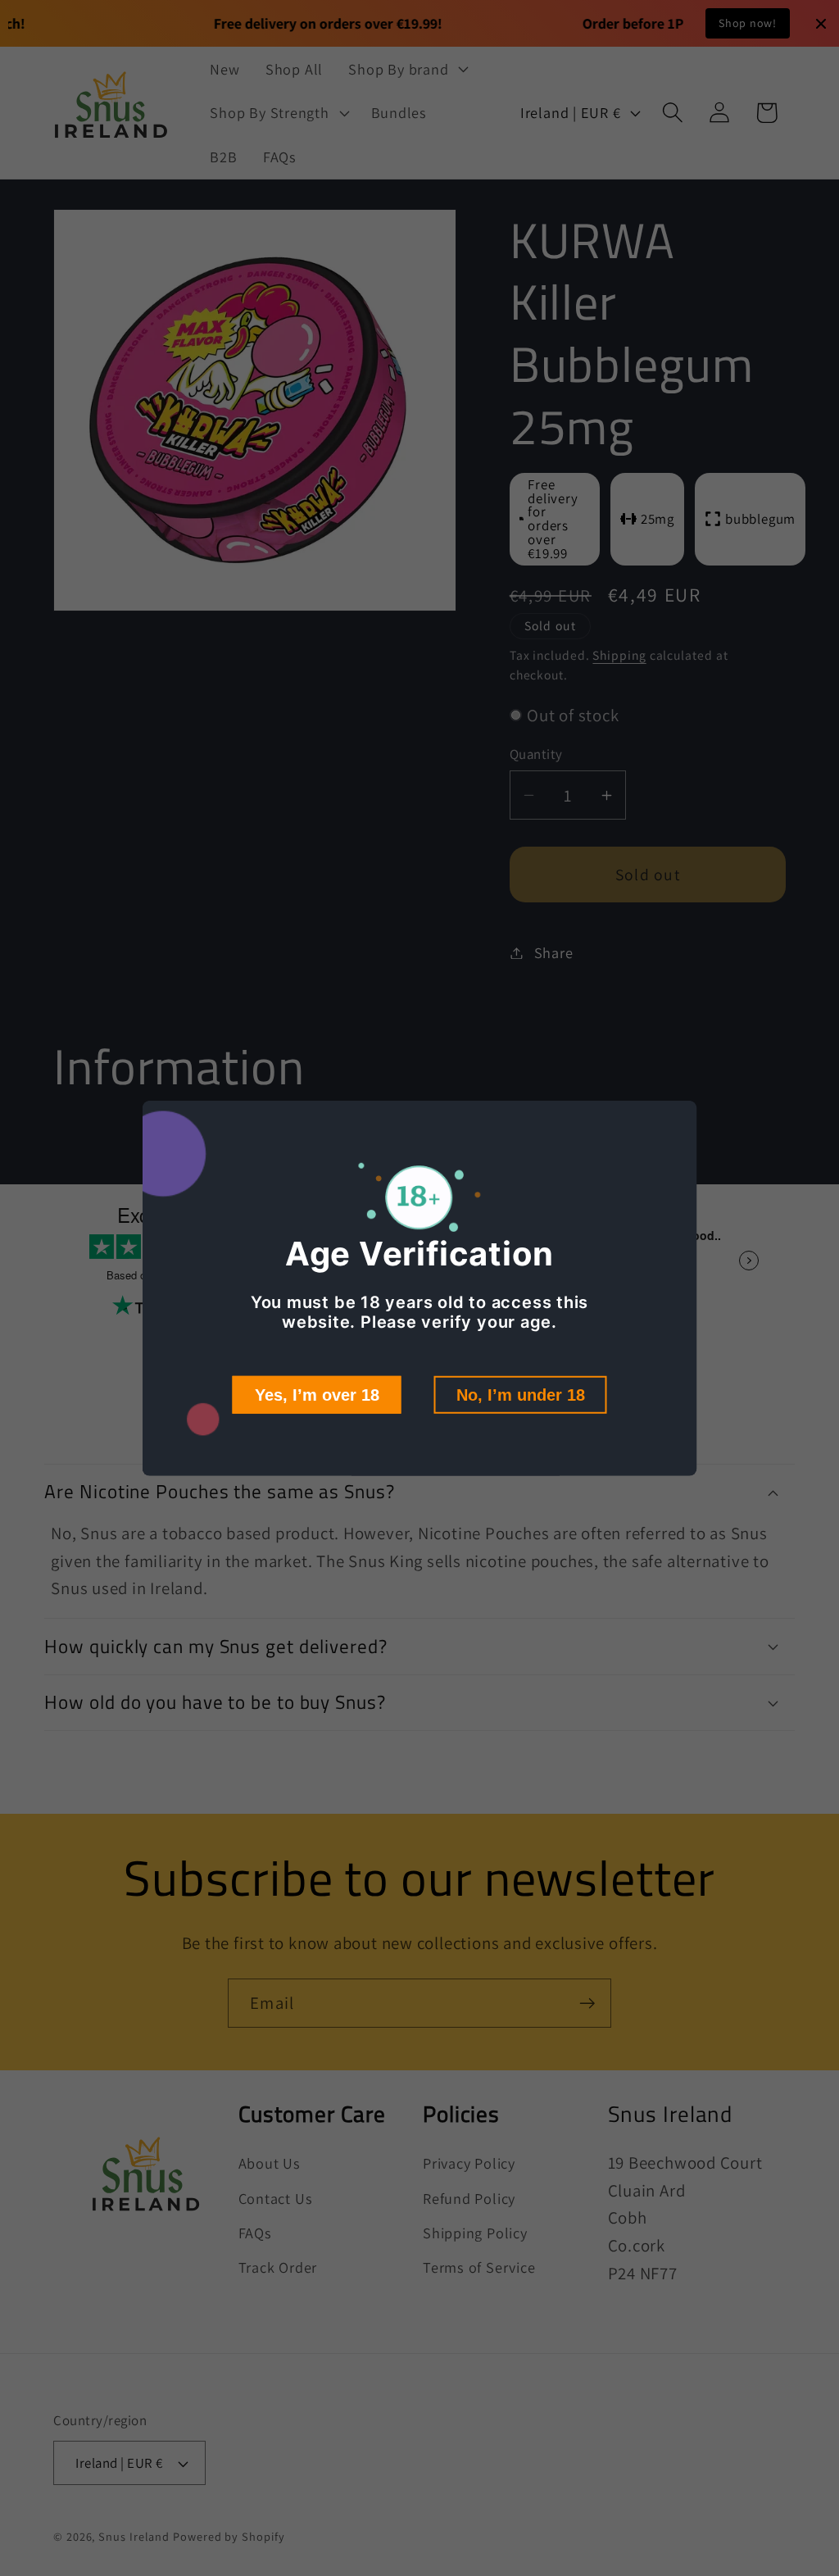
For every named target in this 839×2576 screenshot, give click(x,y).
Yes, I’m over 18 (317, 1395)
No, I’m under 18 (521, 1395)
